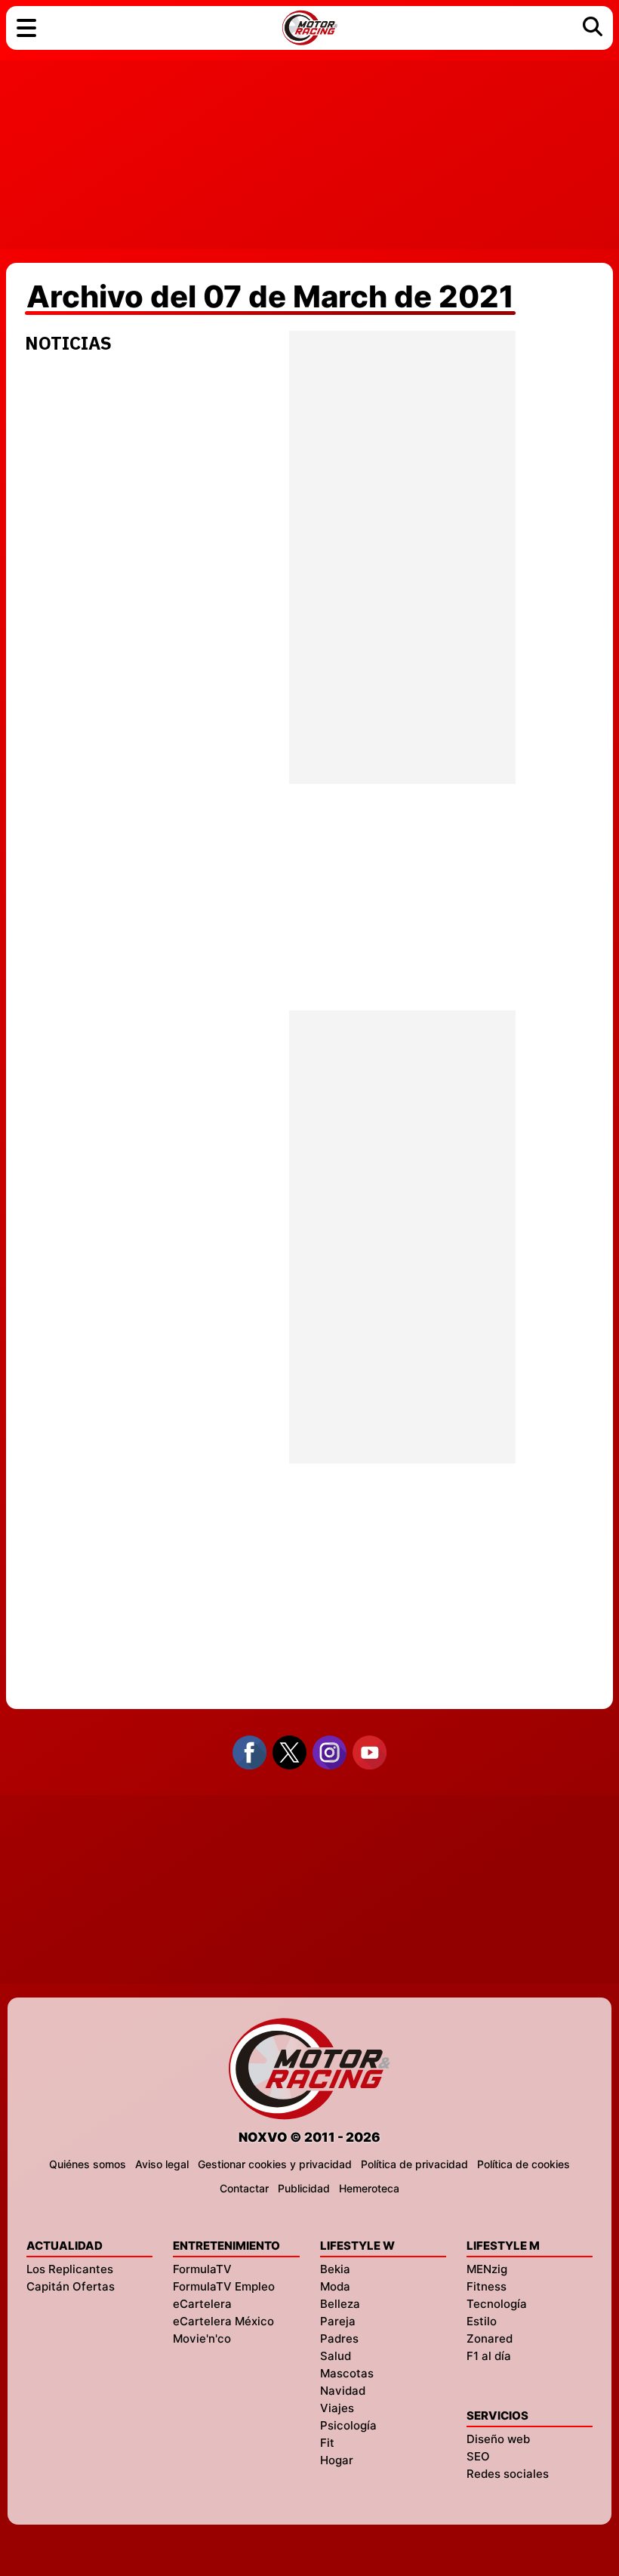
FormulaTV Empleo (224, 2286)
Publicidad (304, 2188)
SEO (478, 2456)
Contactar (244, 2188)
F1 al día (489, 2356)
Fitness (487, 2286)
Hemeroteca (369, 2188)
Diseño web (498, 2439)
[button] (26, 28)
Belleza (340, 2304)
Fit (327, 2443)
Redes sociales (508, 2474)
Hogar (337, 2460)
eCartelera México (223, 2321)
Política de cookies (524, 2164)
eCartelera (202, 2304)
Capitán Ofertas (71, 2286)
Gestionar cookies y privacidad (275, 2164)
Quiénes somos (88, 2164)
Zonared (490, 2338)
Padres (339, 2338)
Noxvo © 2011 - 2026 (309, 2137)
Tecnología (497, 2304)
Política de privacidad (414, 2164)
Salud (336, 2356)
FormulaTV (202, 2269)
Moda (335, 2286)
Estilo (482, 2321)
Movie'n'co (202, 2338)
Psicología (348, 2425)
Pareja (338, 2321)
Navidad (343, 2391)
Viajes (337, 2408)
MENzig (487, 2269)
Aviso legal (162, 2164)
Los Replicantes (70, 2269)
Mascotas (347, 2373)
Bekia (335, 2269)
